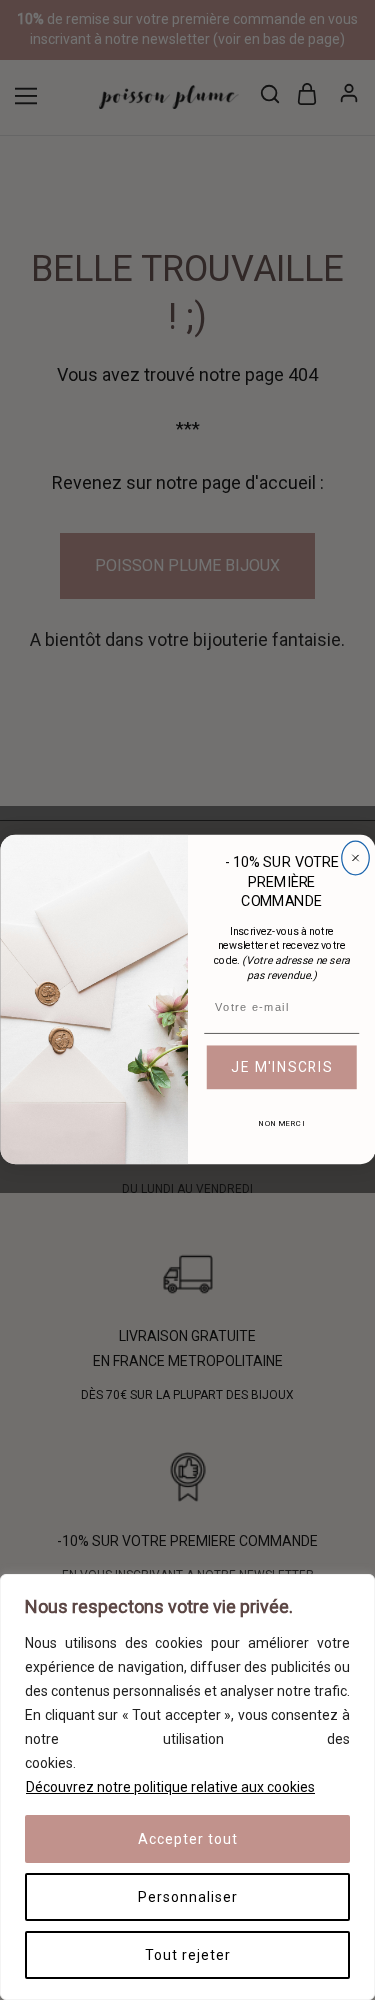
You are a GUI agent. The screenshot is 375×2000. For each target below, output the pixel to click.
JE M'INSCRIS (281, 1068)
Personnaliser (188, 1897)
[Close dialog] (355, 859)
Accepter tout (188, 1839)
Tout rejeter (188, 1955)
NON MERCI (281, 1124)
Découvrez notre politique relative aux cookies (170, 1787)
